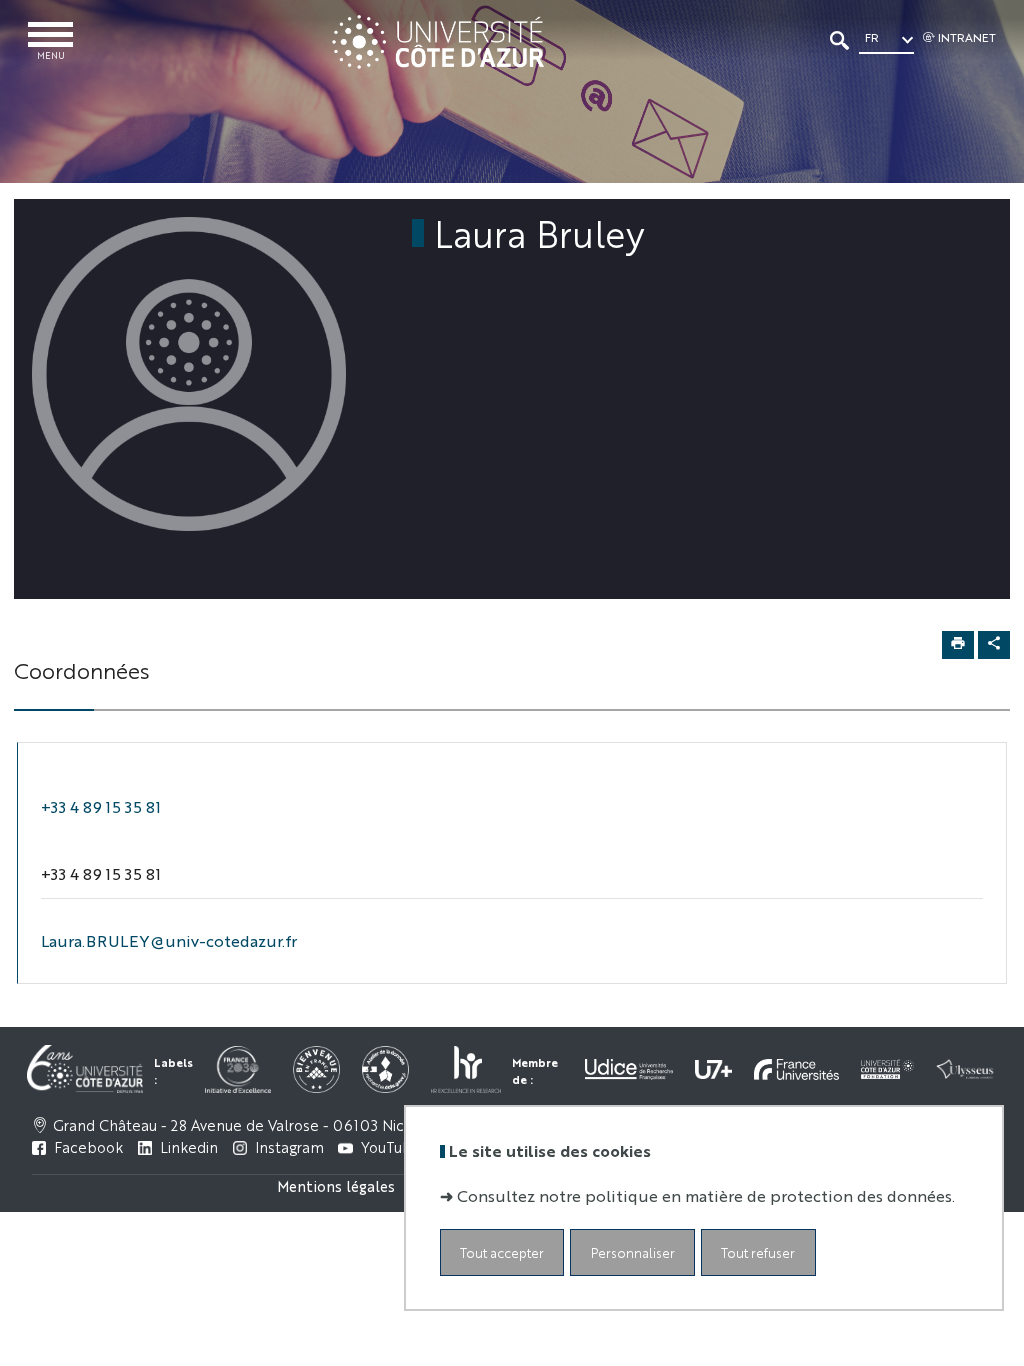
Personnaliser (633, 1252)
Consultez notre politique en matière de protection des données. (706, 1195)
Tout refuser (758, 1252)
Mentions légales (336, 1185)
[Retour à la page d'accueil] (437, 42)
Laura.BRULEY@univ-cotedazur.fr (169, 940)
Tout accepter (502, 1252)
